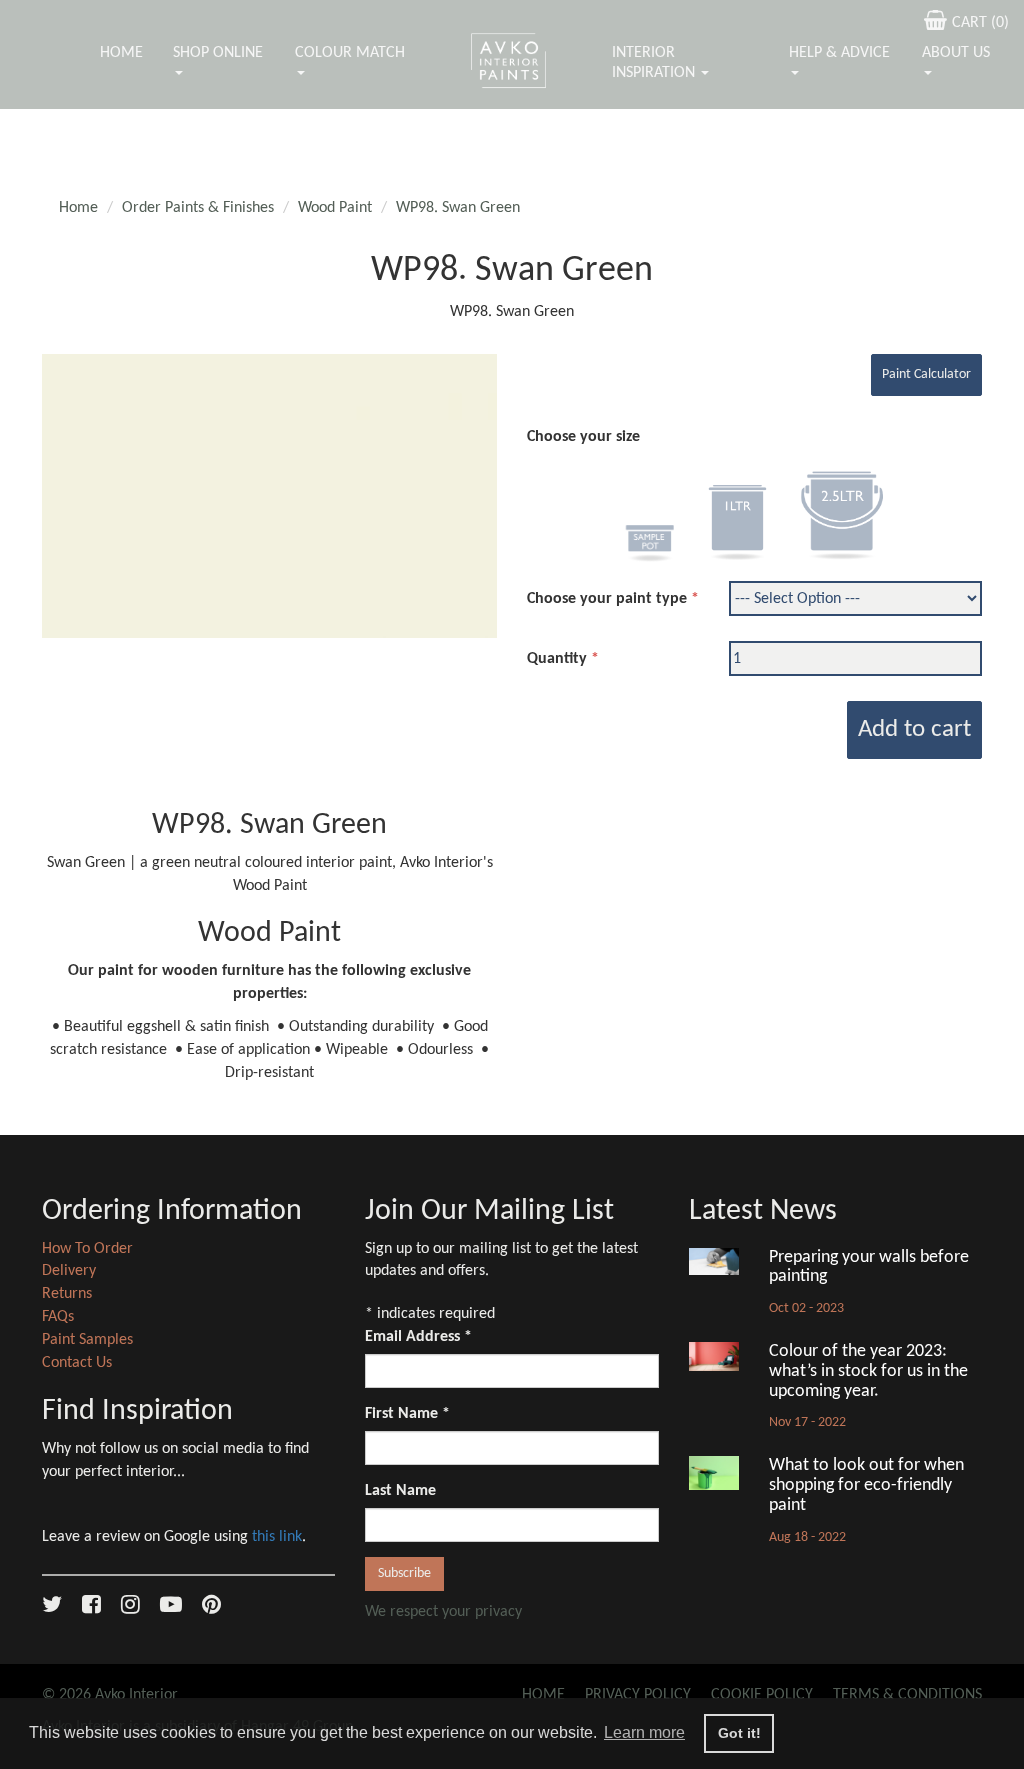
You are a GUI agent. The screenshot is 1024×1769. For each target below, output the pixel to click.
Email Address (418, 1337)
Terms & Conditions (907, 1695)
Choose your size (583, 437)
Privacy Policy (638, 1695)
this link (277, 1537)
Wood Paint (335, 208)
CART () (980, 23)
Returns (67, 1294)
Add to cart (914, 729)
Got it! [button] (739, 1733)
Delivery (69, 1271)
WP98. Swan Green (458, 208)
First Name (407, 1414)
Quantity (557, 659)
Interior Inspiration (655, 63)
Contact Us (77, 1363)
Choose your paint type (607, 599)
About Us (956, 53)
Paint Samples (87, 1340)
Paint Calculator (926, 374)
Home (121, 53)
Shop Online (218, 53)
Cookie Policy (762, 1695)
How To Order (87, 1249)
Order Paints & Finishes (198, 208)
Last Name (400, 1491)
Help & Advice (839, 53)
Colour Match (350, 53)
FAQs (58, 1317)
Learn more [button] (644, 1732)
